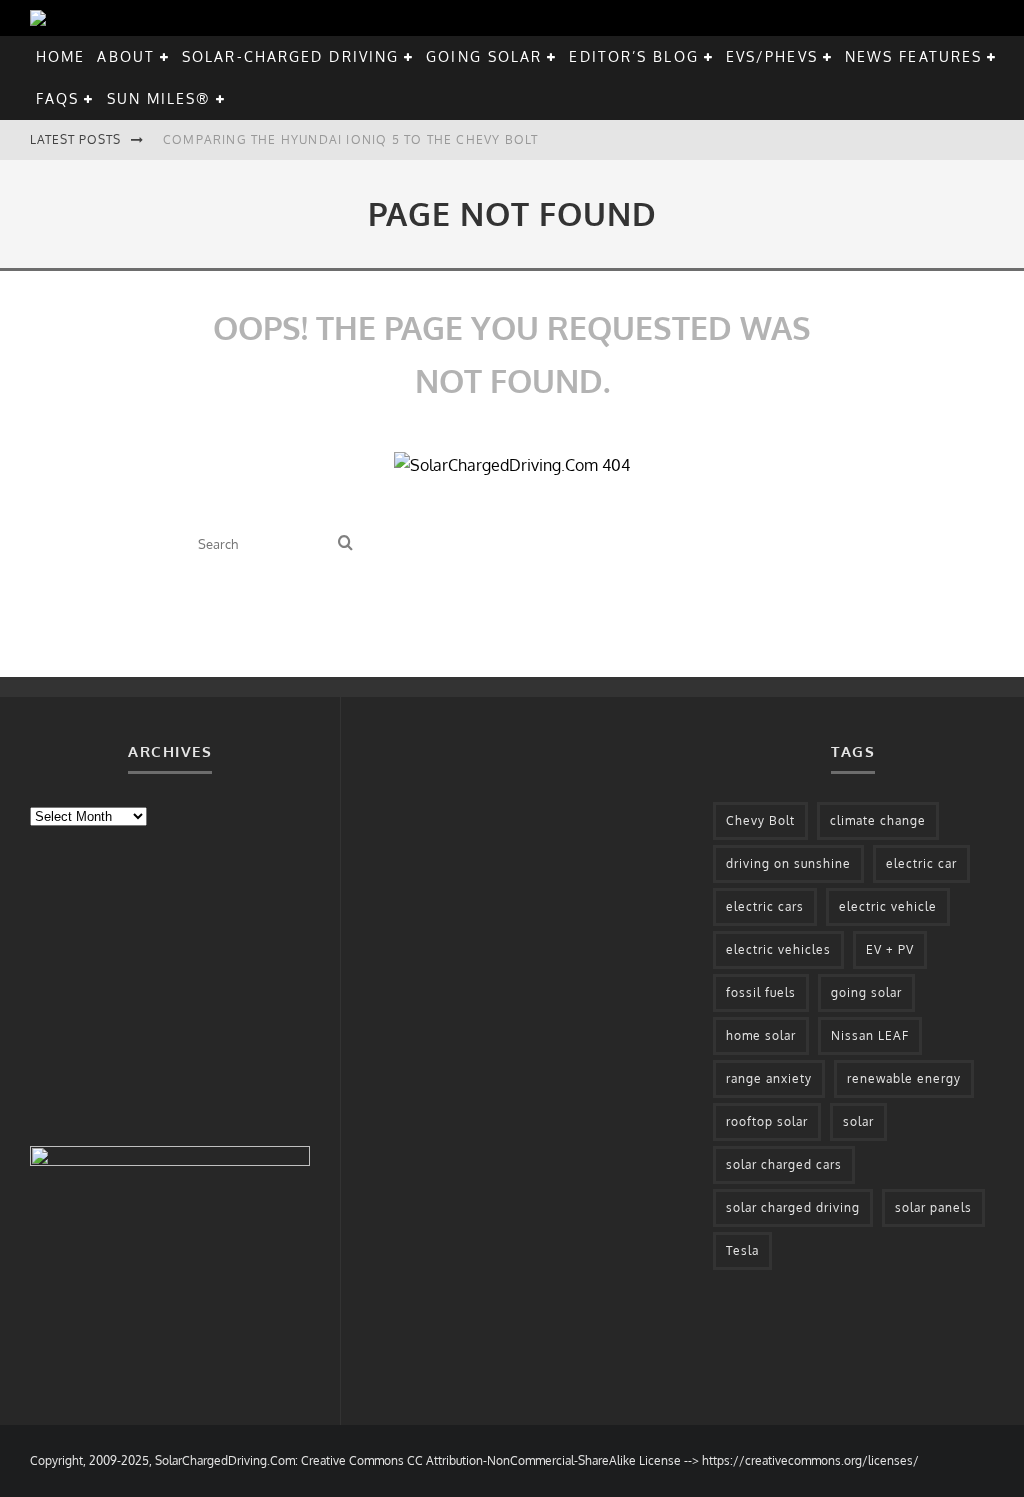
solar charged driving (793, 1207)
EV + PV (890, 949)
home (60, 56)
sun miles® (159, 98)
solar (858, 1121)
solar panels (933, 1207)
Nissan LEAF (870, 1035)
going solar (484, 56)
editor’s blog (633, 56)
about (126, 56)
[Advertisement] (180, 984)
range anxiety (769, 1078)
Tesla (742, 1250)
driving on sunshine (788, 863)
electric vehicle (888, 906)
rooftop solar (767, 1121)
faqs (57, 98)
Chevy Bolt (760, 820)
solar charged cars (784, 1164)
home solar (761, 1035)
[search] (345, 543)
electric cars (765, 906)
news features (913, 56)
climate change (878, 820)
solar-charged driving (290, 56)
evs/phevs (772, 56)
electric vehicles (778, 949)
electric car (921, 863)
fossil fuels (761, 992)
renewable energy (904, 1078)
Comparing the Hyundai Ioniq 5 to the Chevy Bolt (350, 139)
